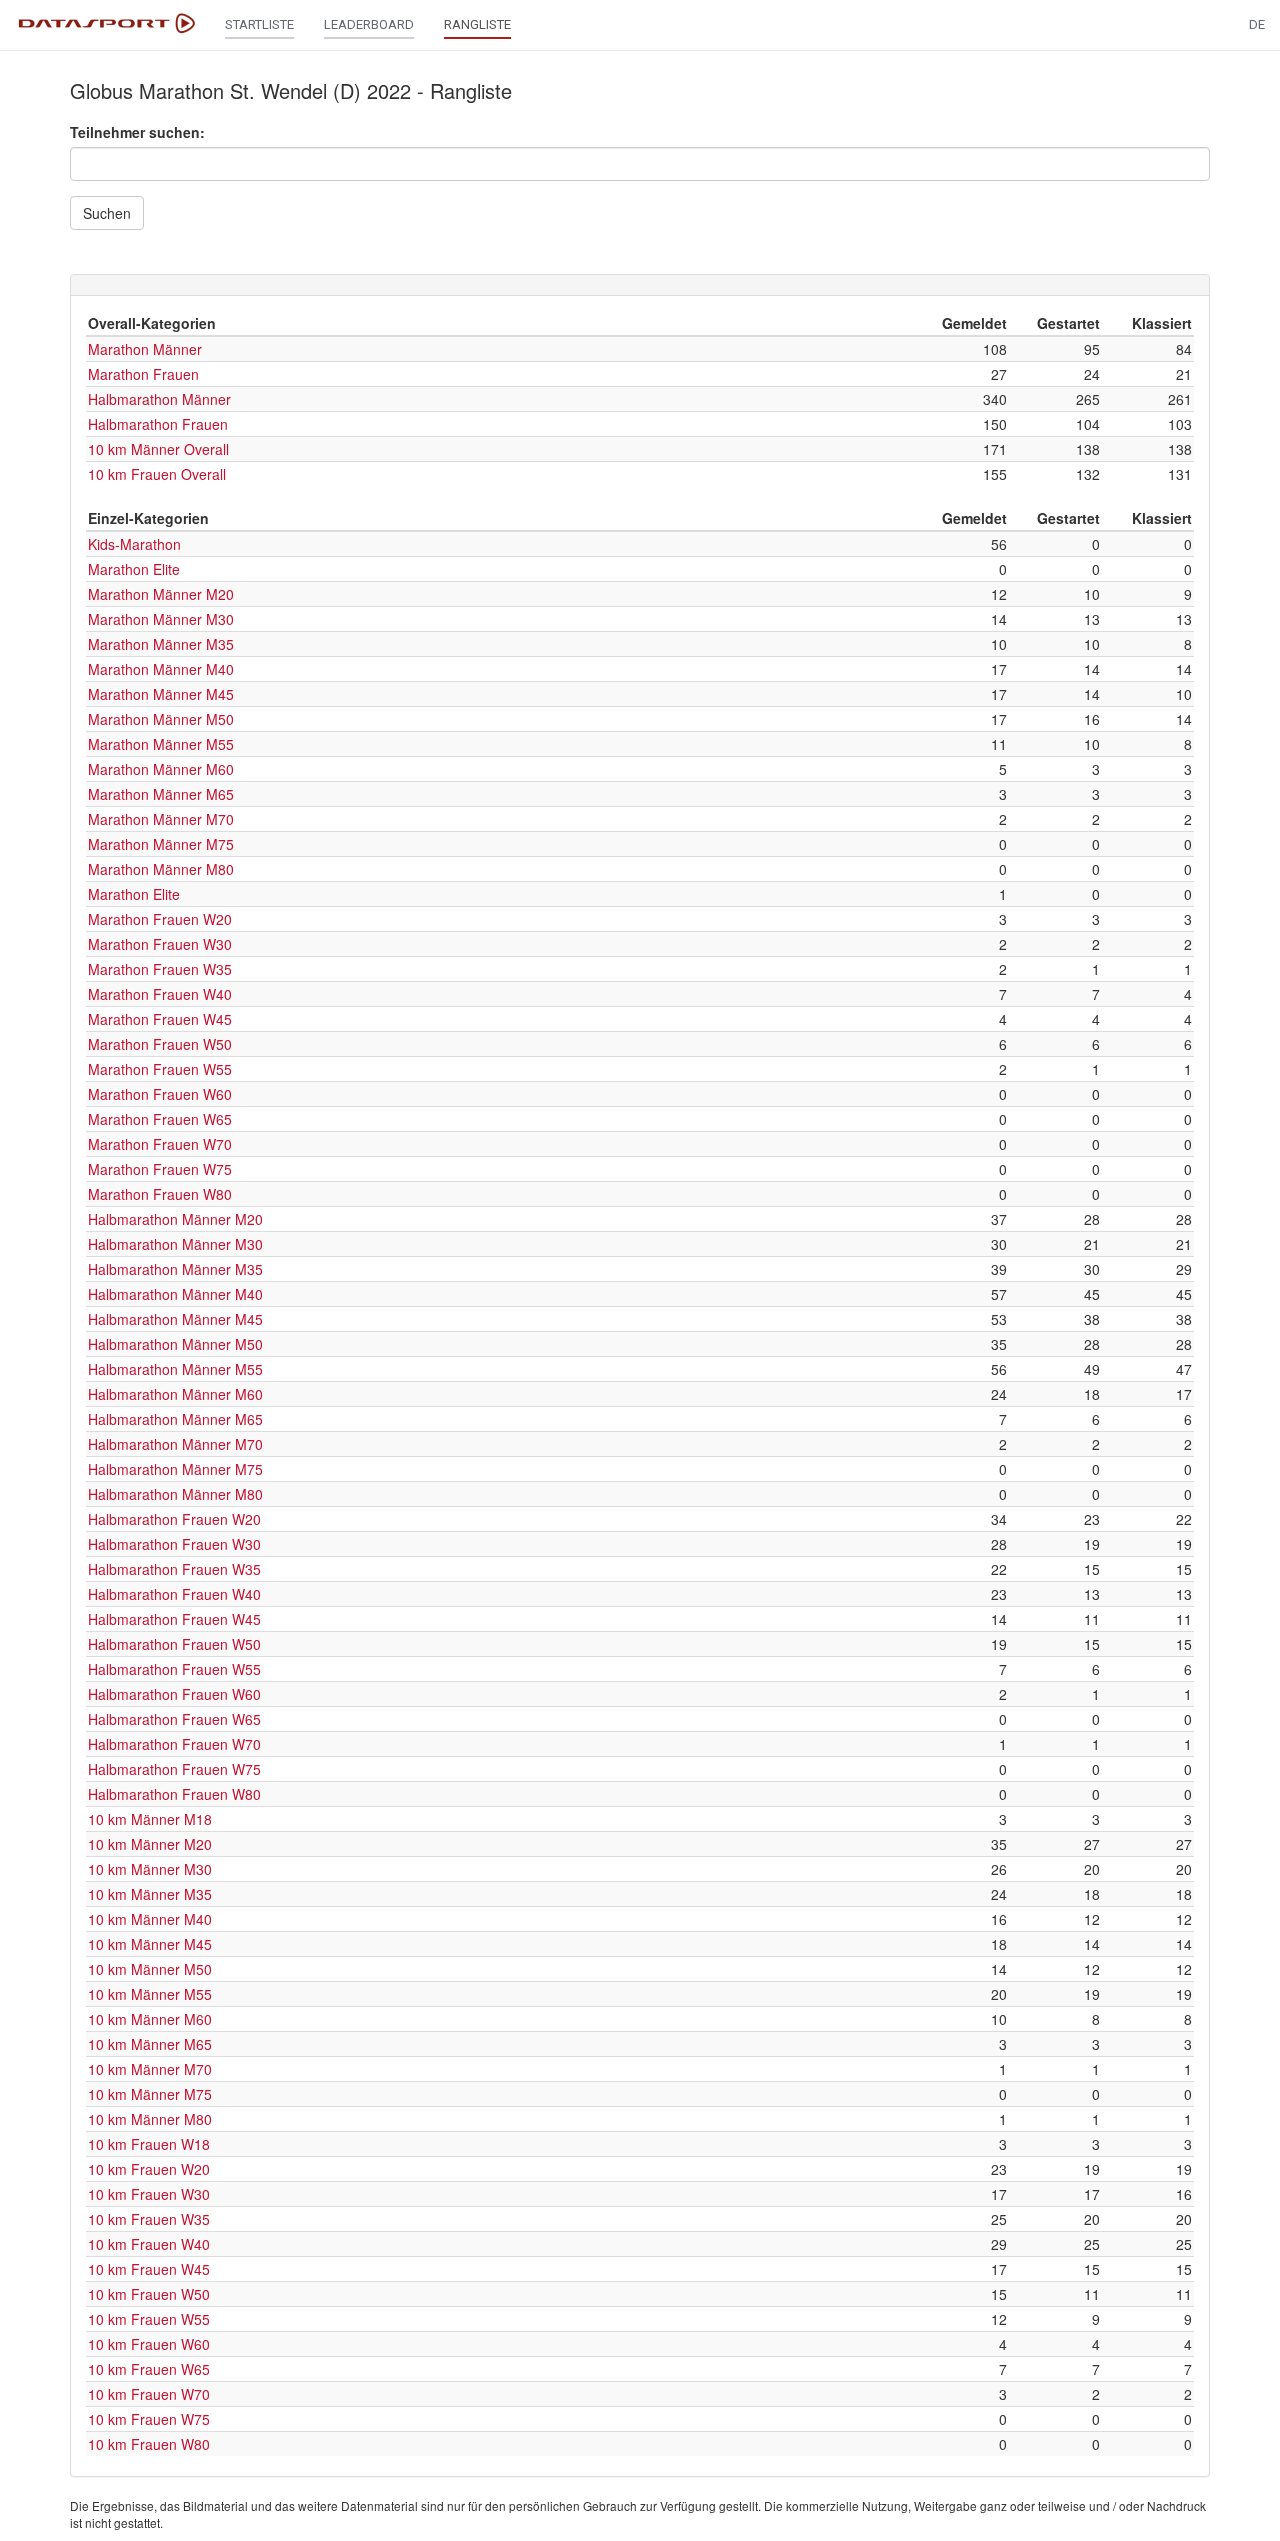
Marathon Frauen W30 (160, 944)
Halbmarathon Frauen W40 (174, 1594)
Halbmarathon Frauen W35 (174, 1569)
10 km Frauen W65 (149, 2369)
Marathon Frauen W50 (160, 1044)
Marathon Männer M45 (161, 694)
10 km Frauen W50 (149, 2294)
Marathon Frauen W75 (160, 1169)
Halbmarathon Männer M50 (175, 1344)
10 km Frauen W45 (149, 2269)
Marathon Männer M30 (161, 619)
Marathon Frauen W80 (160, 1194)
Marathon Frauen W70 (160, 1144)
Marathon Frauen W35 (160, 969)
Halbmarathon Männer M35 (175, 1269)
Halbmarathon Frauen (158, 424)
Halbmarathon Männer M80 (175, 1494)
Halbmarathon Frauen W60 (174, 1694)
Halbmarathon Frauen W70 (174, 1744)
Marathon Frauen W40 (160, 994)
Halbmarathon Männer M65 (175, 1419)
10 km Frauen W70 (149, 2394)
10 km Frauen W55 (149, 2319)
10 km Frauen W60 (149, 2344)
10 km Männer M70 (150, 2069)
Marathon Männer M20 (161, 594)
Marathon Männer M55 (161, 744)
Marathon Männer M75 (161, 844)
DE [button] (1257, 24)
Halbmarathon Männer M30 (175, 1244)
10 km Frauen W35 (149, 2219)
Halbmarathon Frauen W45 (174, 1619)
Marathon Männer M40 (161, 669)
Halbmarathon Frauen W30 (174, 1544)
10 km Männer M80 (150, 2119)
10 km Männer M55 (150, 1994)
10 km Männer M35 (150, 1894)
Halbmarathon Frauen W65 (174, 1719)
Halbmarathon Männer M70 (175, 1444)
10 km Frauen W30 (149, 2194)
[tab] (640, 285)
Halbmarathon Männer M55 (175, 1369)
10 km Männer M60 (150, 2019)
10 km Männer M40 (150, 1919)
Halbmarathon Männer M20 (175, 1219)
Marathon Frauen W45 (160, 1019)
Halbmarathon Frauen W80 (174, 1794)
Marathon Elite (134, 569)
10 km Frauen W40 (149, 2244)
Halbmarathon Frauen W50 (174, 1644)
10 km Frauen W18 (149, 2144)
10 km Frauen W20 (149, 2169)
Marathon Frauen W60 (160, 1094)
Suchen (107, 213)
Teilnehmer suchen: (137, 132)
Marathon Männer (145, 349)
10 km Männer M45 (150, 1944)
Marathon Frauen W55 (160, 1069)
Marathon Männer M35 (161, 644)
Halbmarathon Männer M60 (175, 1394)
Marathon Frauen (143, 374)
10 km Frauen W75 (149, 2419)
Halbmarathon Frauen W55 (174, 1669)
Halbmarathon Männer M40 (175, 1294)
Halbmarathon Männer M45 (175, 1319)
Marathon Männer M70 (161, 819)
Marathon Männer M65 (161, 794)
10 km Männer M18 (150, 1819)
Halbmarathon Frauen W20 (174, 1519)
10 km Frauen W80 (149, 2444)
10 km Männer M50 (150, 1969)
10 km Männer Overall (158, 449)
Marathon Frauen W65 (160, 1119)
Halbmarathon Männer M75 (175, 1469)
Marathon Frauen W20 (160, 919)
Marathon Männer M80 (161, 869)
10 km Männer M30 (150, 1869)
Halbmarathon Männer (159, 399)
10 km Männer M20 (150, 1844)
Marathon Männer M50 (161, 719)
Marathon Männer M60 (161, 769)
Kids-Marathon (134, 544)
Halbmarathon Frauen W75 (174, 1769)
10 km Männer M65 (150, 2044)
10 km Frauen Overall (157, 474)
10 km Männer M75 (150, 2094)
